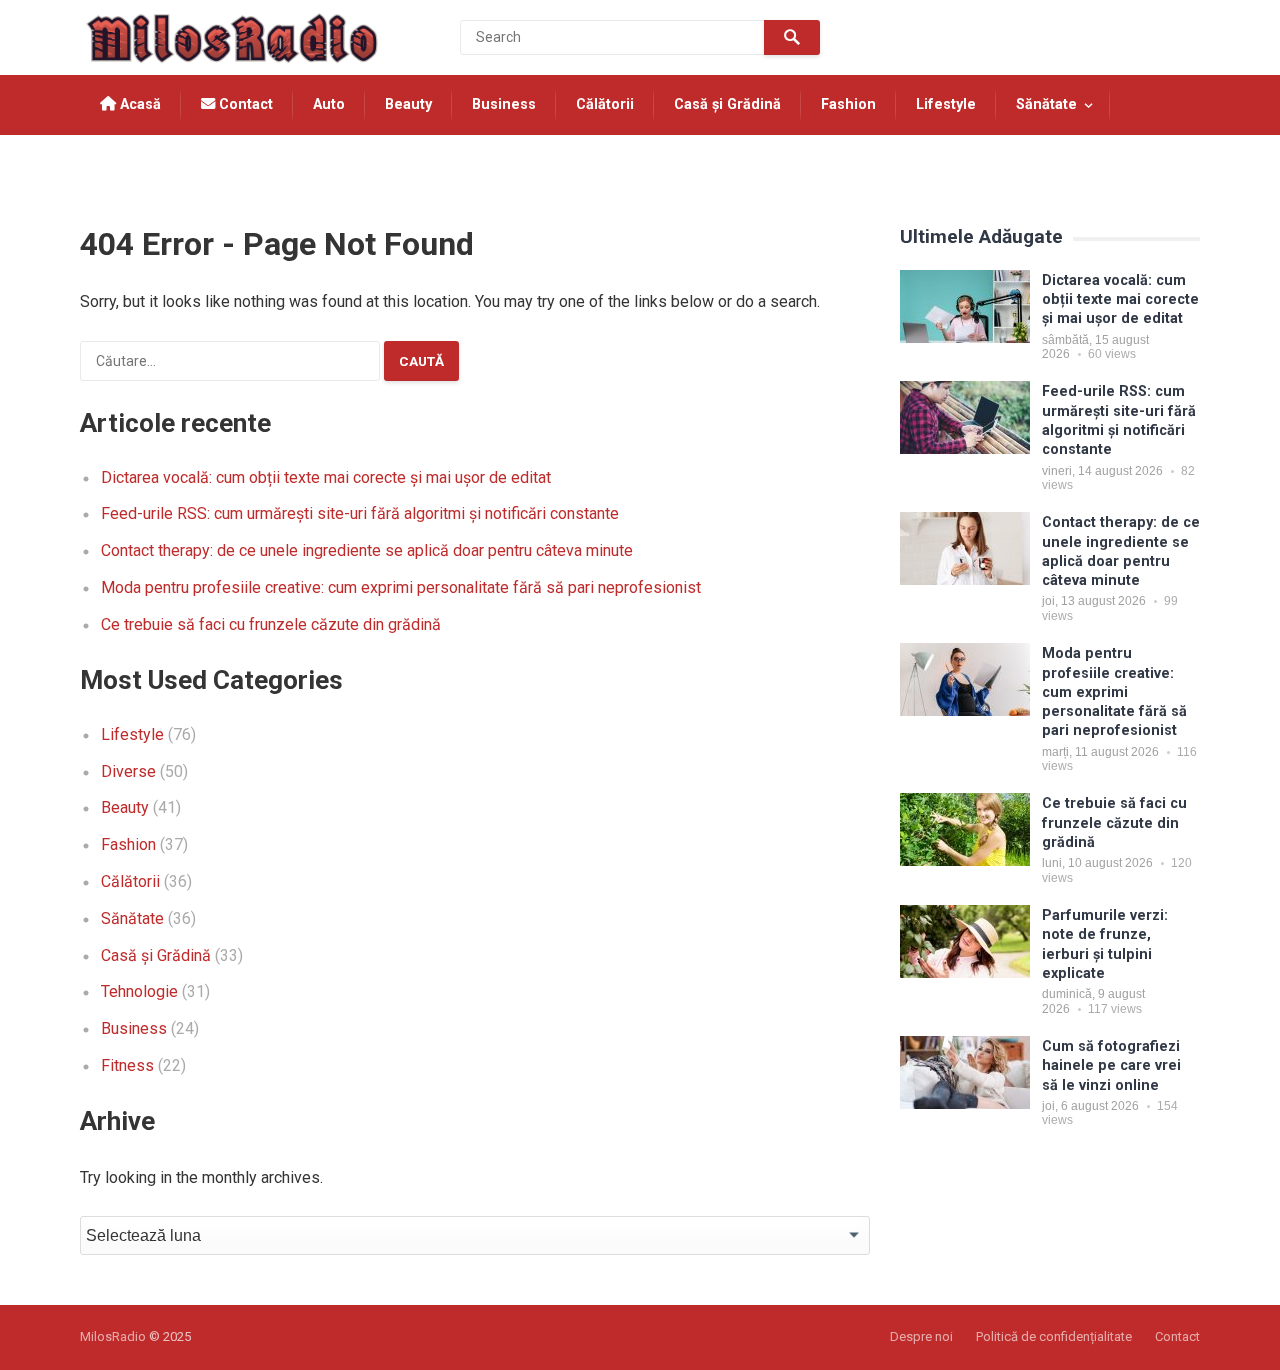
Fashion (848, 104)
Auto (329, 104)
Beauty (408, 104)
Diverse (128, 771)
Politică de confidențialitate (1054, 1336)
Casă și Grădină (727, 104)
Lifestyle (946, 104)
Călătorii (605, 104)
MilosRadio (113, 1336)
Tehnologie (140, 164)
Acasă (138, 104)
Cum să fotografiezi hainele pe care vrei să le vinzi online (1111, 1066)
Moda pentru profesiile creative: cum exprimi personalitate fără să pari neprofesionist (401, 587)
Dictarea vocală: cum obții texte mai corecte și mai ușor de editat (326, 477)
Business (504, 104)
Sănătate (1046, 104)
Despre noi (921, 1336)
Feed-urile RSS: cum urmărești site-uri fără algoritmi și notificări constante (360, 513)
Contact (244, 104)
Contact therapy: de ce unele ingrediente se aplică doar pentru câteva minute (367, 550)
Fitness (127, 1065)
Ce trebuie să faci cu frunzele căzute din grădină (271, 624)
